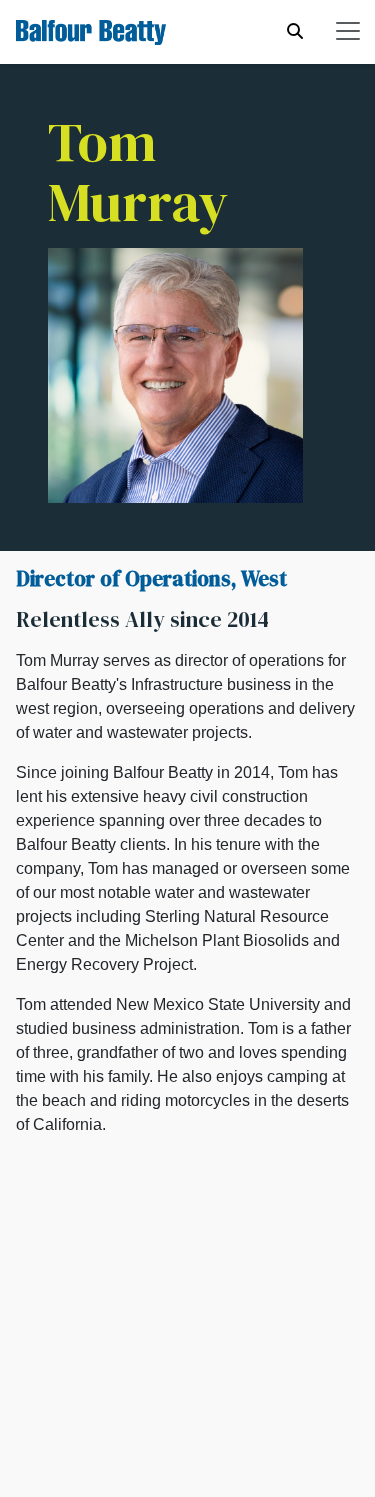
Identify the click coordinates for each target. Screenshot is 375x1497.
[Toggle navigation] (348, 31)
